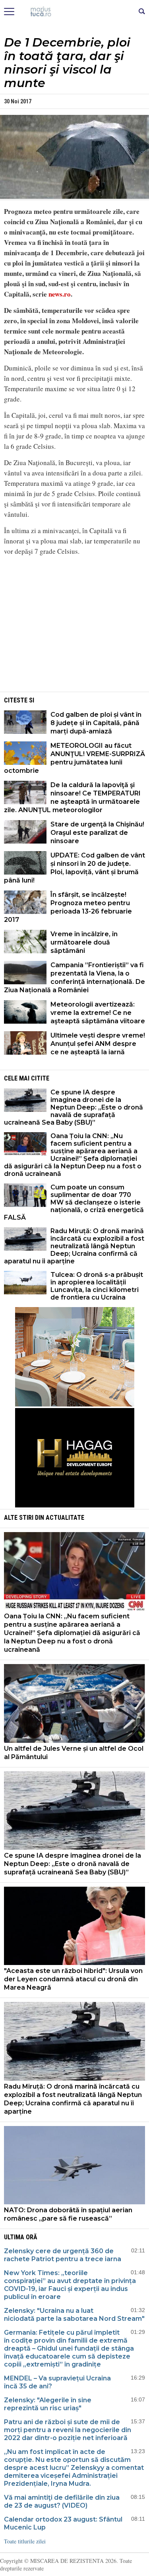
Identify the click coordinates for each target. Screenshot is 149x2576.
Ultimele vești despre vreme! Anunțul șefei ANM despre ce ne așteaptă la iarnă (98, 1044)
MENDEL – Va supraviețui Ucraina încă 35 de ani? (57, 2382)
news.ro (60, 294)
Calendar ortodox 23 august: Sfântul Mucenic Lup (63, 2523)
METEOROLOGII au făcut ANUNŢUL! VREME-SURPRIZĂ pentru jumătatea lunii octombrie (74, 758)
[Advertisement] (75, 634)
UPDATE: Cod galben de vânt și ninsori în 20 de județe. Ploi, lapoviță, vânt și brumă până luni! (74, 868)
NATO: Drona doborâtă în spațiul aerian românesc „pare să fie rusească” (68, 2214)
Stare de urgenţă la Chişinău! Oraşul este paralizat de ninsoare (97, 833)
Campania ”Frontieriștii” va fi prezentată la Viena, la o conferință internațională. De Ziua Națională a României (74, 978)
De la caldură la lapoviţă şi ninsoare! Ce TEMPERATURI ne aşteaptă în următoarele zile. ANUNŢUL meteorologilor (72, 797)
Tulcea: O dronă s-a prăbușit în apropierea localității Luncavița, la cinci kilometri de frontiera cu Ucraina (97, 1286)
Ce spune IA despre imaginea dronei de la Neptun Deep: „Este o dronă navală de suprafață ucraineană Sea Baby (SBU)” (74, 1107)
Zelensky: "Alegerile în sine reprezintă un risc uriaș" (48, 2404)
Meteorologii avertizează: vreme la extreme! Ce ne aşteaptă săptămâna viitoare (98, 1013)
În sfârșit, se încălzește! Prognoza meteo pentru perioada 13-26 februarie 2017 (68, 907)
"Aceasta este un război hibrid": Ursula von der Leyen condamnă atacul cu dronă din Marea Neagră (73, 1979)
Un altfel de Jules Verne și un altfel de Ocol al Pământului (74, 1753)
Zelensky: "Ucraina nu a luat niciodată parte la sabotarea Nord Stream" (74, 2315)
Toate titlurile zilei (25, 2541)
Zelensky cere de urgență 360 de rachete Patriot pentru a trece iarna (63, 2255)
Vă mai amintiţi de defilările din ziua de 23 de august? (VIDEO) (62, 2501)
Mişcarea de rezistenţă (74, 12)
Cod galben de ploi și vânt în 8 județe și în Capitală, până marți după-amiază (96, 723)
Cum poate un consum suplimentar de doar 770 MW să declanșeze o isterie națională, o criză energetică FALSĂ (74, 1202)
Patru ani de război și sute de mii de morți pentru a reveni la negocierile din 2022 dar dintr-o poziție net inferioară (68, 2430)
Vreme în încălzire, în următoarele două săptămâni (84, 942)
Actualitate (65, 1518)
